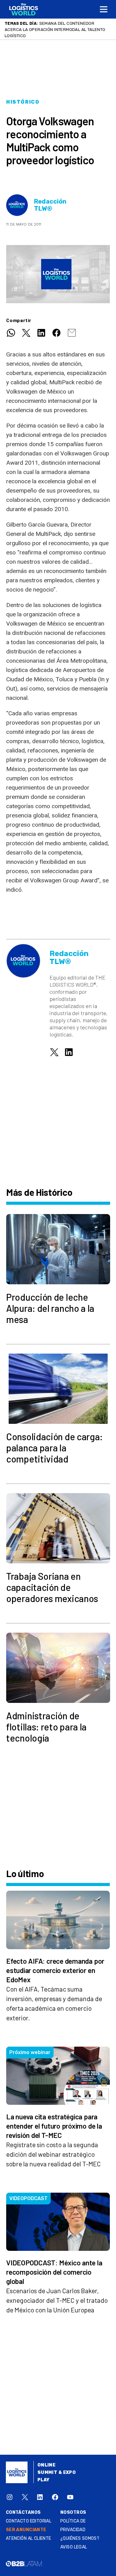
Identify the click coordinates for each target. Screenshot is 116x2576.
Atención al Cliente (29, 2538)
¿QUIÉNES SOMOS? (80, 2538)
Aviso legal (74, 2547)
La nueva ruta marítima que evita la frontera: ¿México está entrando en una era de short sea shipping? (56, 29)
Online (47, 2465)
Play (43, 2480)
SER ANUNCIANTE (26, 2530)
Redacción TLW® (50, 205)
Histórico (23, 102)
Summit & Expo (57, 2473)
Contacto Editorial (29, 2521)
